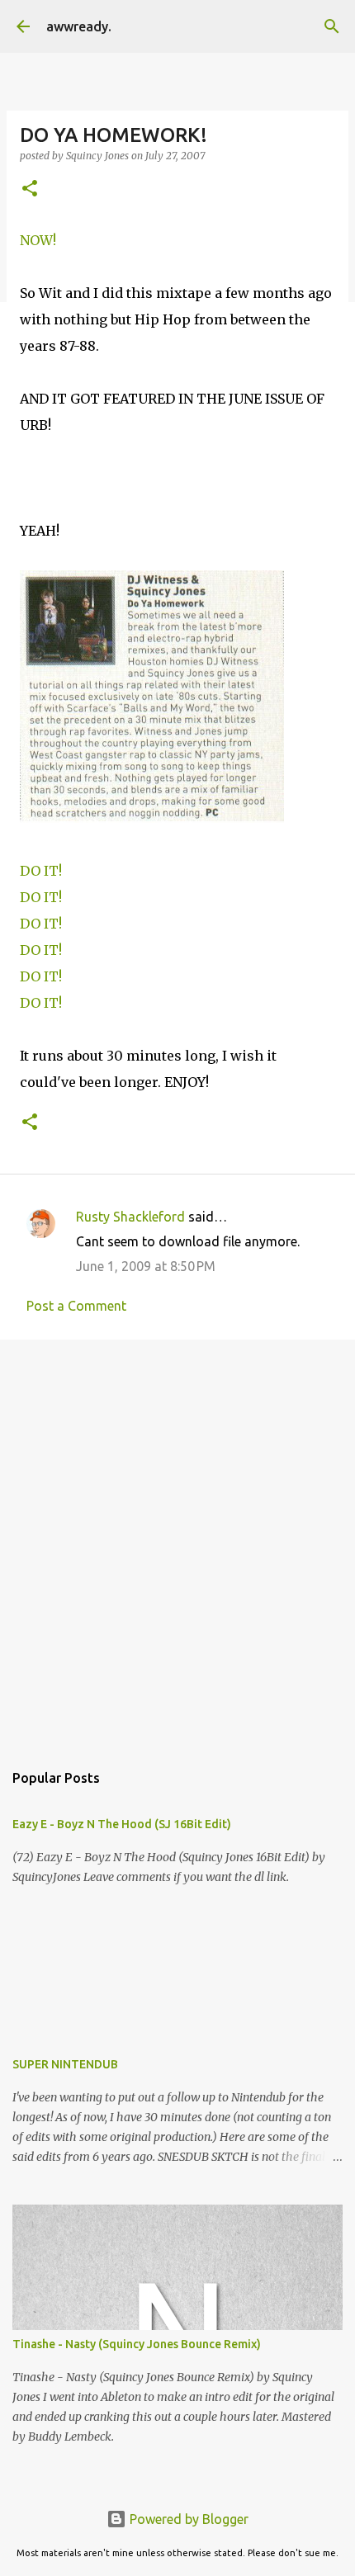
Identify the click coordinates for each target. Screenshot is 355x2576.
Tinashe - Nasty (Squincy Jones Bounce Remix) (137, 2344)
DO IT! (41, 871)
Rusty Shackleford (130, 1217)
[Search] (332, 26)
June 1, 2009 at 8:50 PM (146, 1266)
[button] (30, 189)
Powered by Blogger (187, 2519)
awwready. (79, 26)
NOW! (38, 240)
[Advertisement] (177, 1542)
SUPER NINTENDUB (65, 2064)
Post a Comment (76, 1306)
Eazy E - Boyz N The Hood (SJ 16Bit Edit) (122, 1824)
